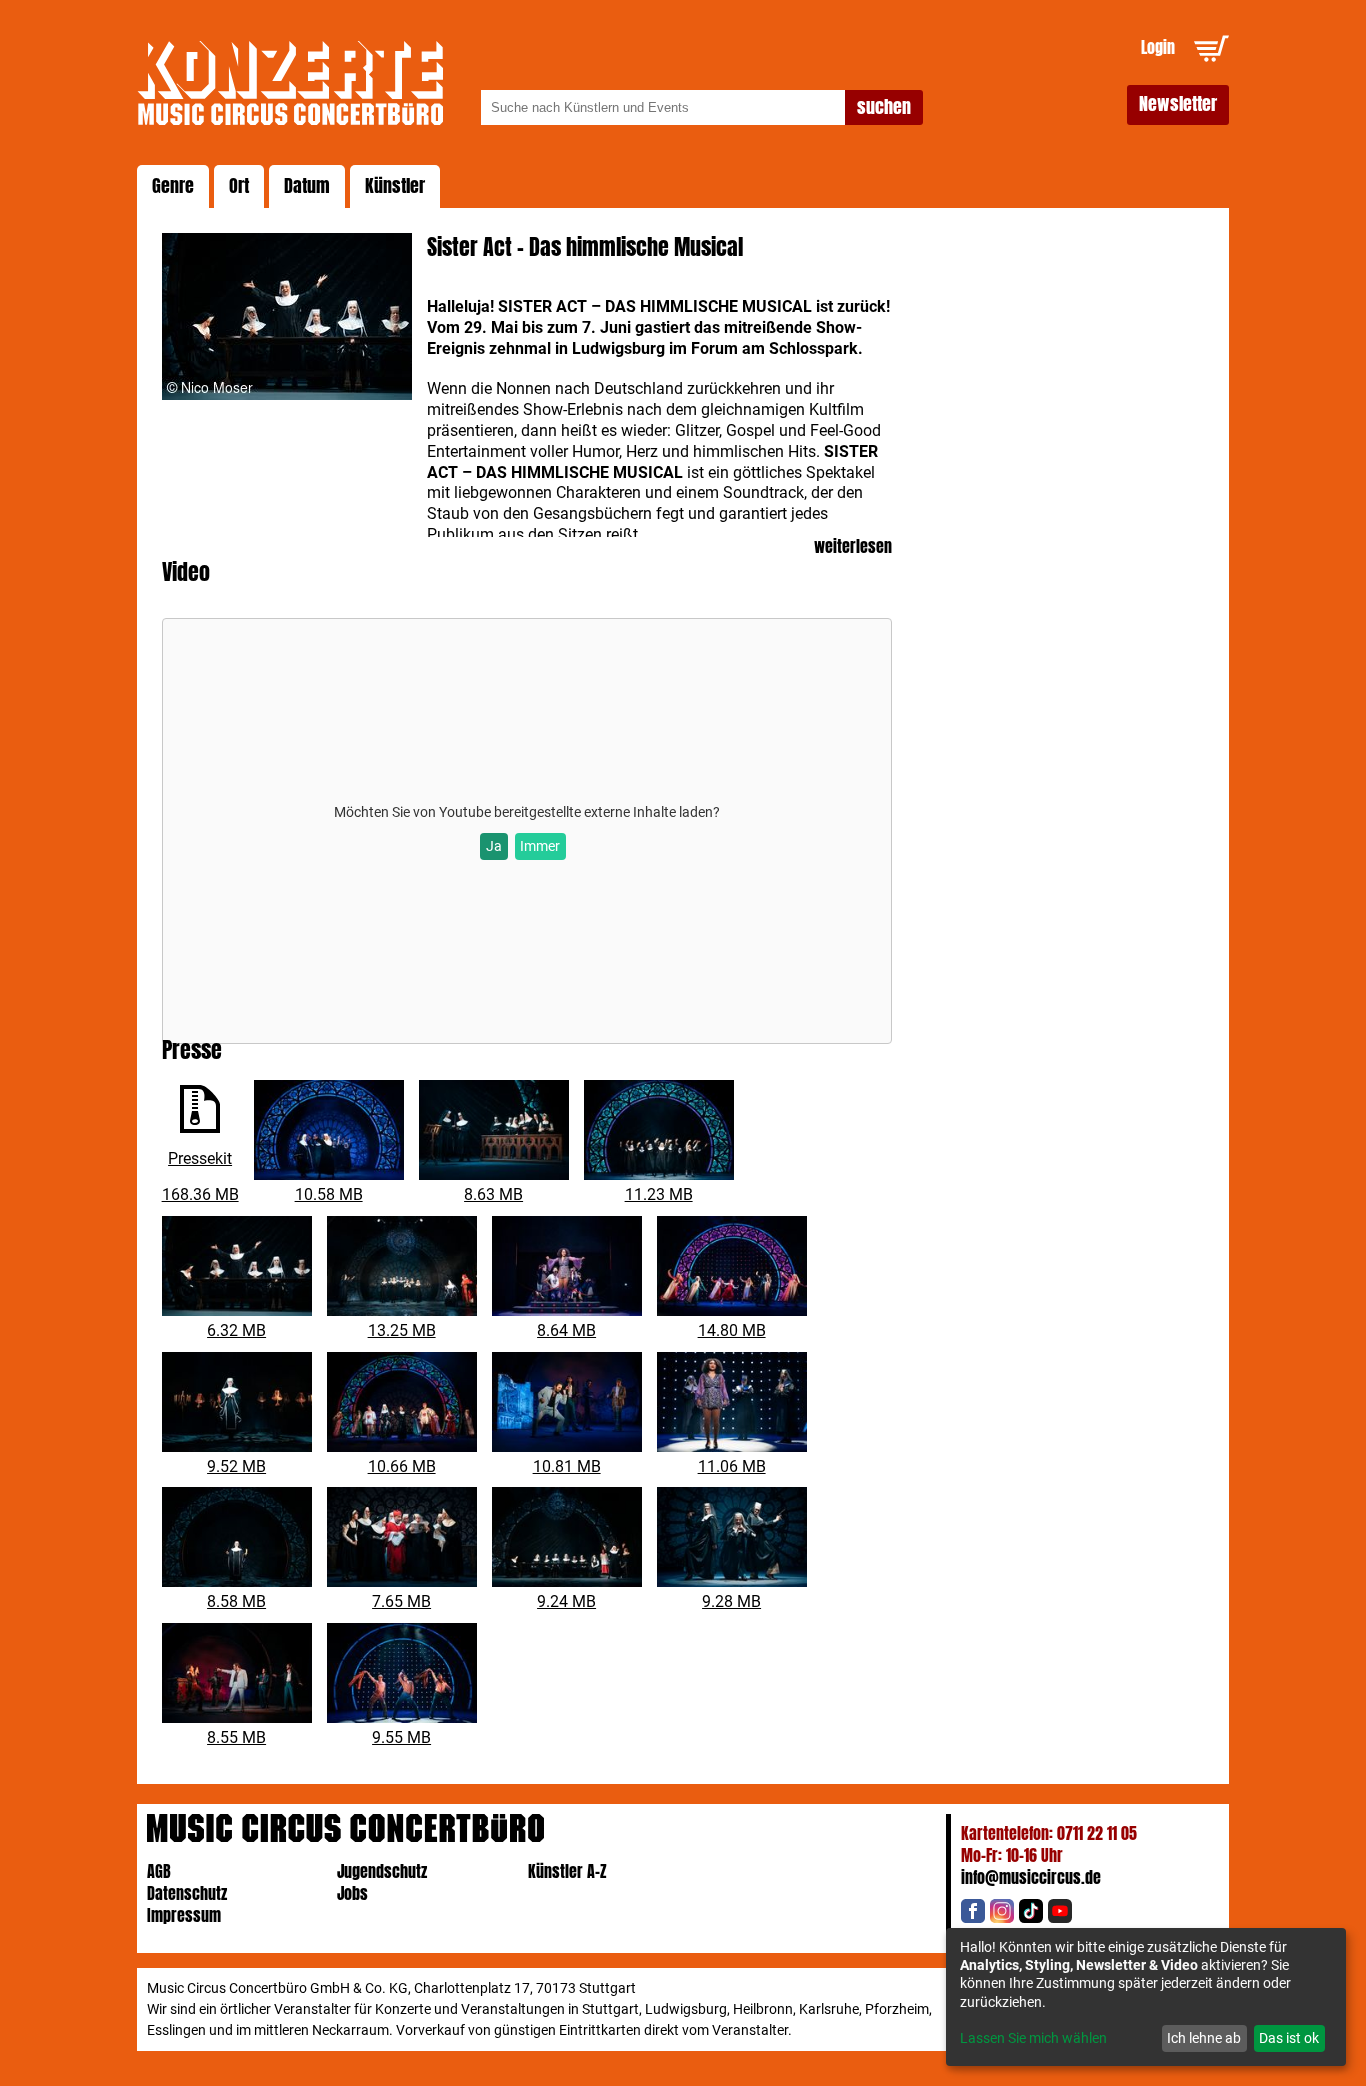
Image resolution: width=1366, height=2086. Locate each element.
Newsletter (1178, 104)
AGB (159, 1871)
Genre (173, 186)
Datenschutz (187, 1893)
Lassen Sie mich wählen (1033, 2038)
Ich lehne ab (1204, 2038)
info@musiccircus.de (1031, 1877)
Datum (307, 186)
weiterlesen (853, 547)
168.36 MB (200, 1194)
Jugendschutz (382, 1871)
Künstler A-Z (567, 1871)
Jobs (352, 1893)
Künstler (395, 186)
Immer (540, 846)
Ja (494, 846)
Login (1158, 47)
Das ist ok (1289, 2038)
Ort (239, 186)
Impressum (184, 1915)
